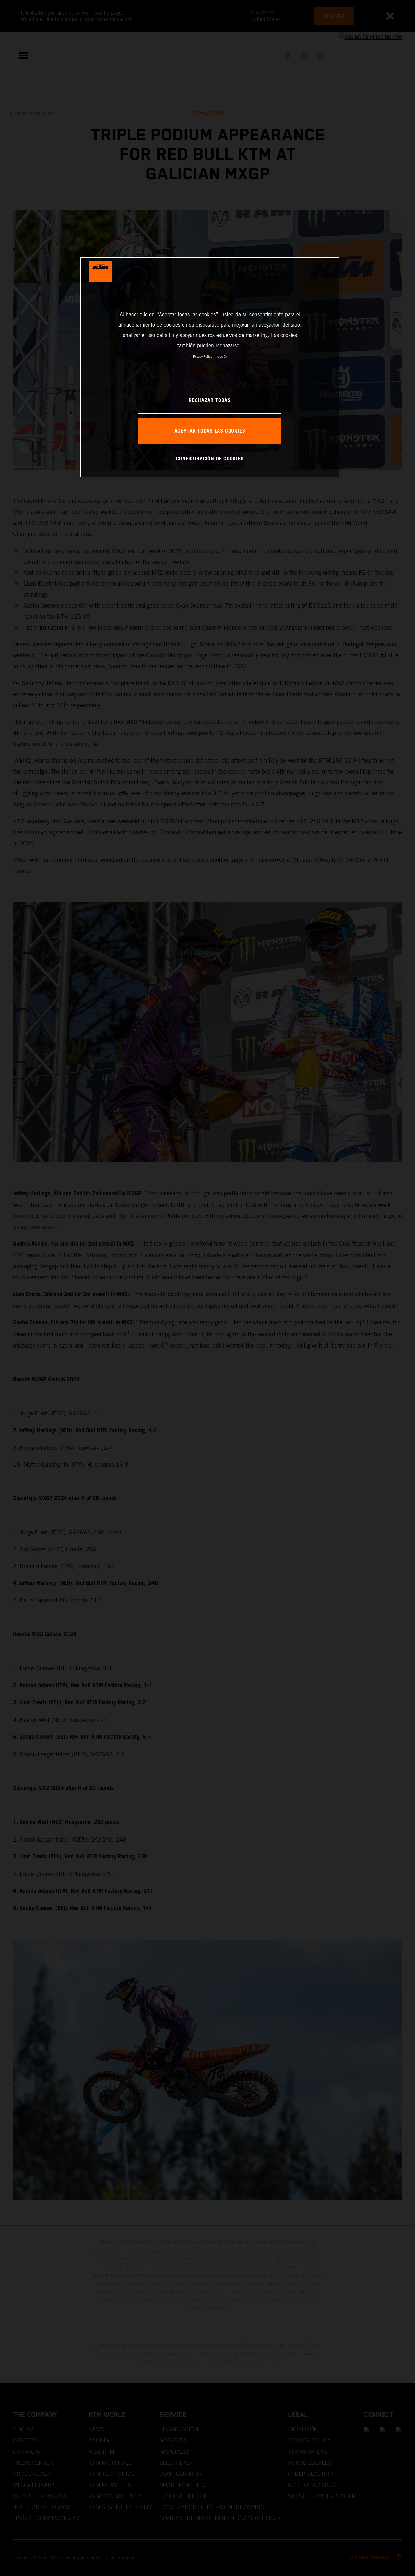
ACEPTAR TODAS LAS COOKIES (210, 431)
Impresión (220, 357)
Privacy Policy (202, 357)
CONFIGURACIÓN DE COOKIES (210, 459)
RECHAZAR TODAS (210, 401)
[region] (210, 367)
